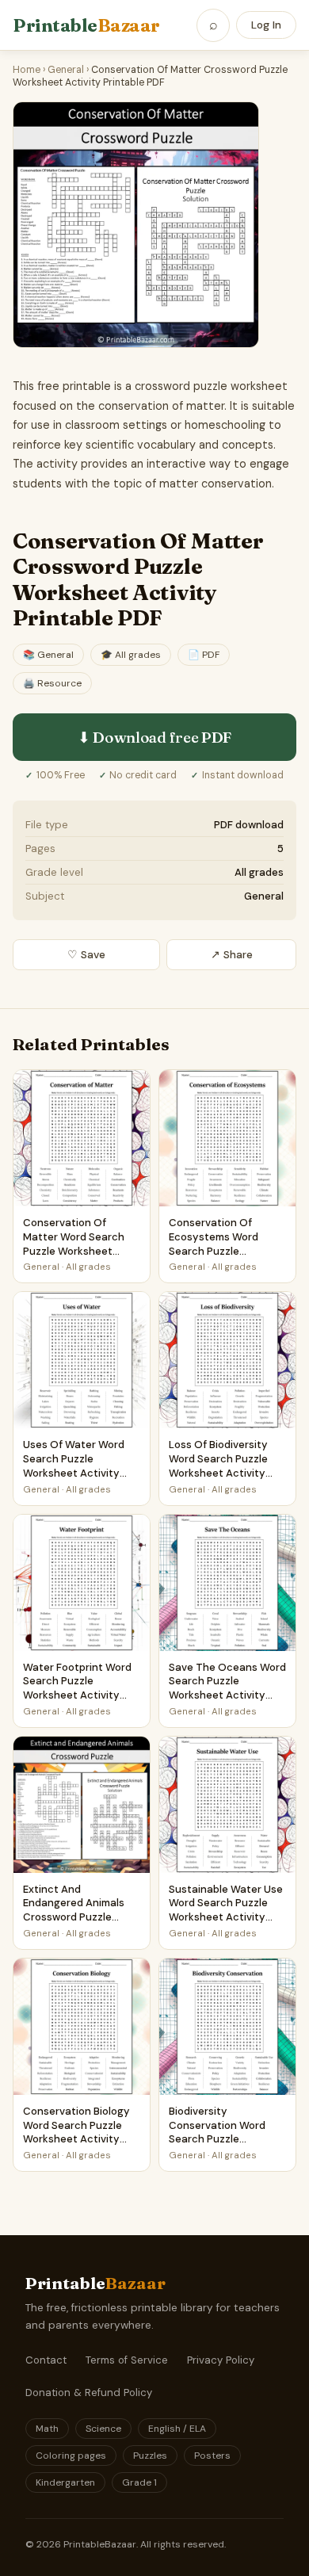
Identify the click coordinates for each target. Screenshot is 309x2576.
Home (27, 70)
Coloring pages (71, 2456)
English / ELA (177, 2429)
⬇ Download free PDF (154, 737)
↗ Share (232, 955)
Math (47, 2429)
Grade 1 (139, 2482)
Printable (86, 25)
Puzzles (150, 2456)
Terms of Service (127, 2360)
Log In (266, 25)
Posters (212, 2456)
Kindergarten (65, 2482)
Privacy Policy (221, 2360)
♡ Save (86, 955)
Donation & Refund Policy (89, 2393)
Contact (46, 2360)
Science (103, 2429)
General (66, 70)
